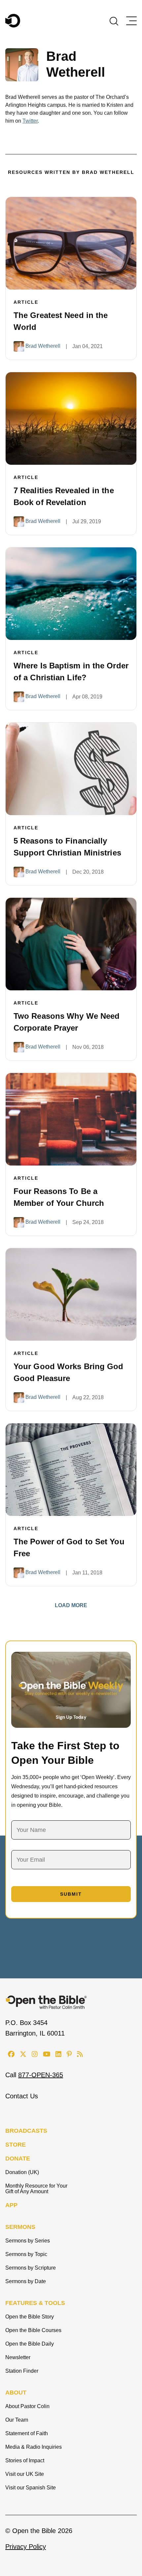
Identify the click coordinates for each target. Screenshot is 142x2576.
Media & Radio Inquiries (34, 2447)
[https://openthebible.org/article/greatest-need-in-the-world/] (71, 243)
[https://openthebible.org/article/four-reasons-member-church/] (71, 1119)
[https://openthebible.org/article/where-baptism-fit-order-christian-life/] (71, 594)
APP (11, 2205)
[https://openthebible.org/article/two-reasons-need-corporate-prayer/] (71, 944)
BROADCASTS (26, 2131)
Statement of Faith (27, 2433)
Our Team (17, 2420)
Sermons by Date (26, 2281)
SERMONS (20, 2227)
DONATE (18, 2159)
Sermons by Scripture (31, 2268)
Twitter (30, 121)
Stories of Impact (25, 2460)
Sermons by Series (28, 2241)
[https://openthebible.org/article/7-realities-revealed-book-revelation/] (71, 418)
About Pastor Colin (27, 2406)
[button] (114, 20)
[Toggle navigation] (131, 21)
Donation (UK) (22, 2172)
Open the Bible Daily (30, 2344)
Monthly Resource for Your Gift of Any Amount (36, 2189)
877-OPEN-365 (41, 2075)
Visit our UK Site (25, 2474)
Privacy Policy (26, 2547)
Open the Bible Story (30, 2317)
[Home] (13, 21)
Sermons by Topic (26, 2254)
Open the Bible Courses (33, 2330)
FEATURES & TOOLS (35, 2303)
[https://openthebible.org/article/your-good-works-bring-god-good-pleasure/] (71, 1294)
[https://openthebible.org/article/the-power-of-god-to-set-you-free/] (71, 1470)
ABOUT (16, 2393)
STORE (16, 2145)
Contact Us (22, 2096)
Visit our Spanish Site (31, 2488)
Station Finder (22, 2371)
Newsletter (18, 2357)
